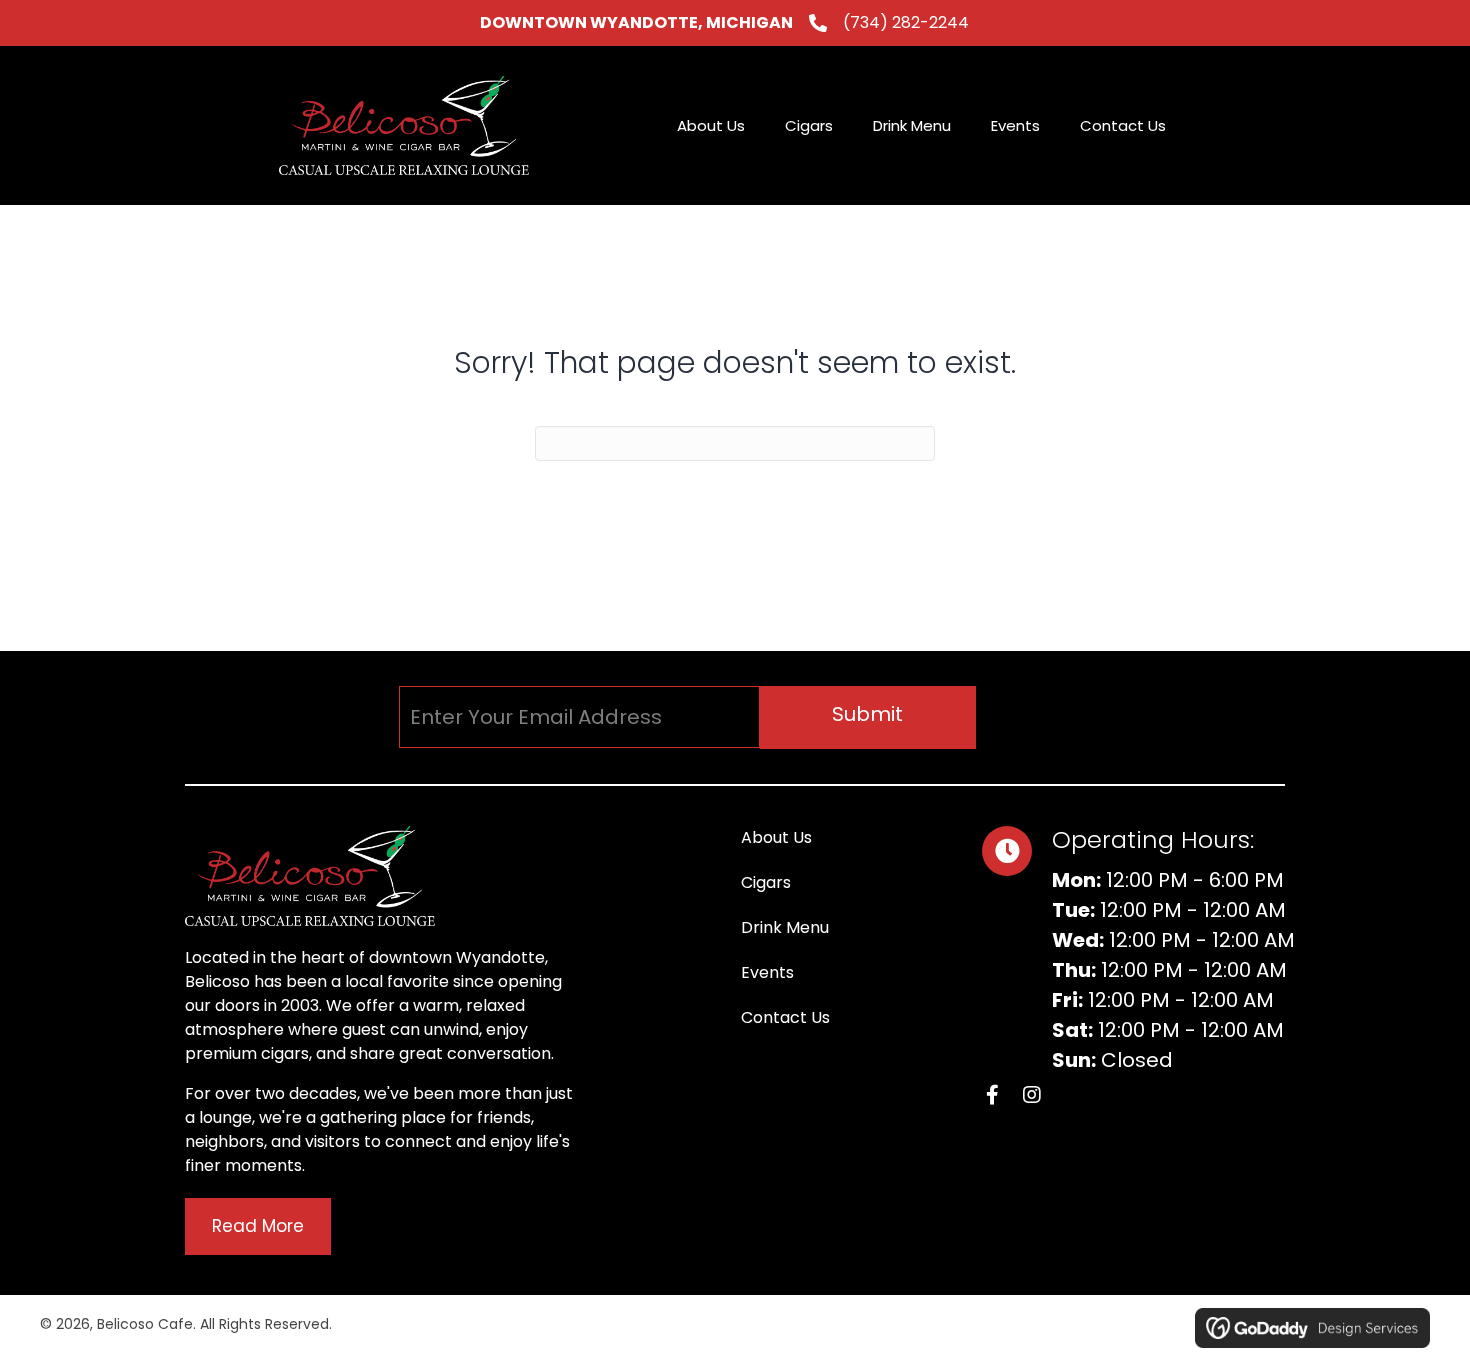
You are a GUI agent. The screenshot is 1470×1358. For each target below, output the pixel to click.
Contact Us (785, 1017)
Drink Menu (785, 927)
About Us (776, 837)
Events (767, 972)
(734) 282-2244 (906, 22)
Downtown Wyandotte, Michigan (636, 22)
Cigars (766, 882)
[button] (868, 717)
